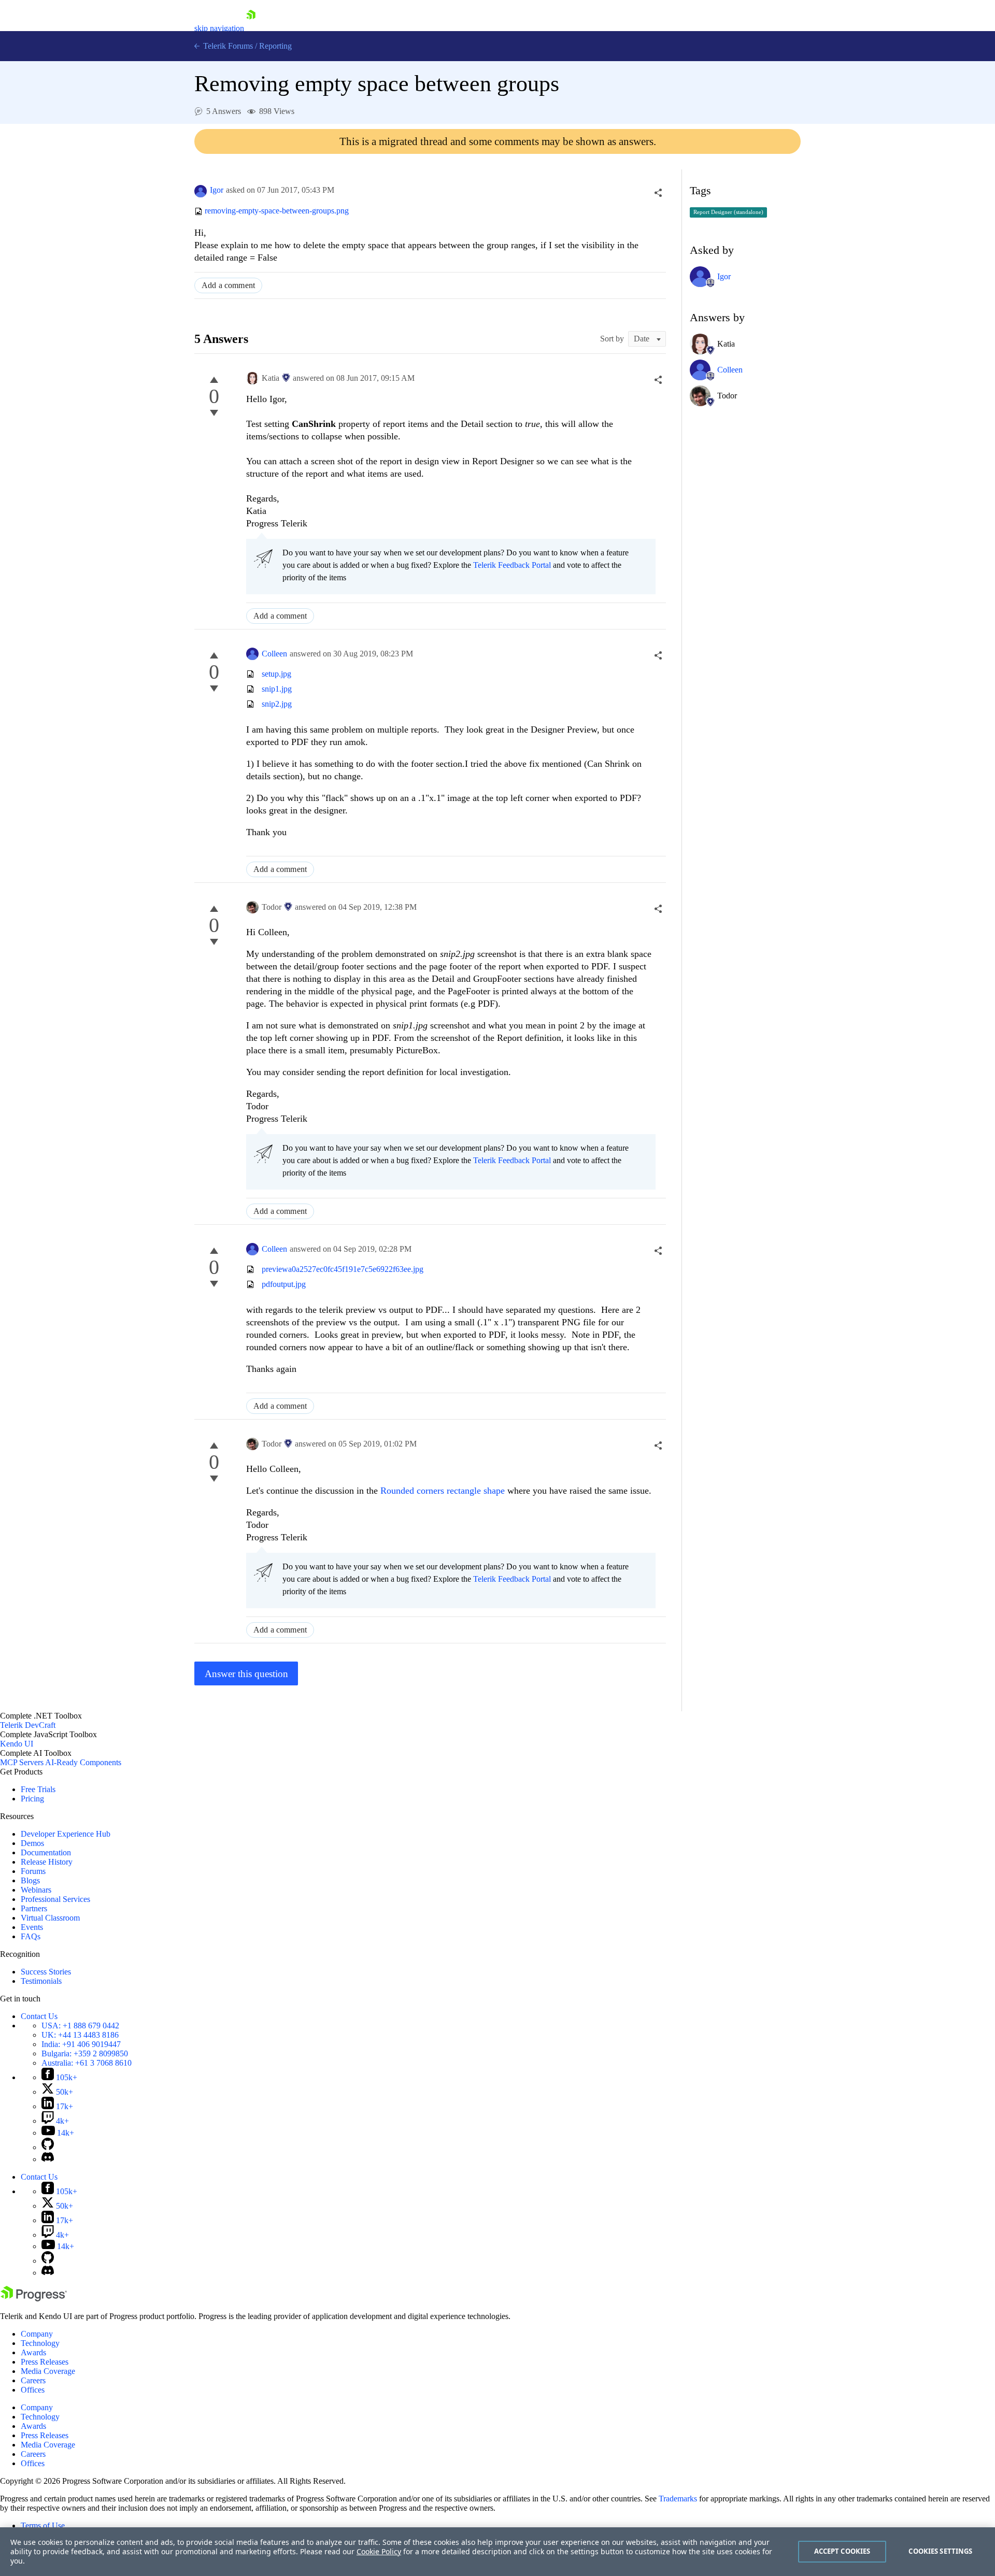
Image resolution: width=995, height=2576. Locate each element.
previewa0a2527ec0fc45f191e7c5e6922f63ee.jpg (343, 1269)
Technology (40, 2343)
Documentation (46, 1852)
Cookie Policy (379, 2551)
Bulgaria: (85, 2053)
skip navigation (219, 28)
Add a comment (228, 285)
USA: (80, 2026)
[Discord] (48, 2159)
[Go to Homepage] (251, 28)
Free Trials (38, 1789)
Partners (34, 1908)
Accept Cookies (842, 2551)
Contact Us (39, 2016)
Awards (33, 2352)
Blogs (30, 1880)
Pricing (32, 1799)
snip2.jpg (277, 704)
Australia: (87, 2063)
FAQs (31, 1936)
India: (81, 2044)
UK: (80, 2035)
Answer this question (246, 1674)
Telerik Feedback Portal (512, 565)
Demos (32, 1843)
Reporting (275, 46)
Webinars (36, 1890)
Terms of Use (43, 2525)
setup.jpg (276, 674)
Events (32, 1927)
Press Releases (45, 2362)
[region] (497, 2552)
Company (37, 2334)
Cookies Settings (940, 2551)
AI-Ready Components (83, 1762)
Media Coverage (48, 2371)
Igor (217, 190)
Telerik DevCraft (28, 1725)
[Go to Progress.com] (34, 2299)
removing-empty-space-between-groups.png (277, 211)
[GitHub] (48, 2147)
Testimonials (41, 1981)
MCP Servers (22, 1762)
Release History (47, 1862)
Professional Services (55, 1899)
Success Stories (46, 1972)
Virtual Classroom (50, 1918)
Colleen (274, 654)
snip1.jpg (277, 689)
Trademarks (678, 2499)
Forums (33, 1871)
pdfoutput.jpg (284, 1284)
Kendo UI (17, 1744)
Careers (33, 2380)
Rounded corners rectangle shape (443, 1491)
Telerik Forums (227, 46)
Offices (33, 2390)
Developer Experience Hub (66, 1834)
